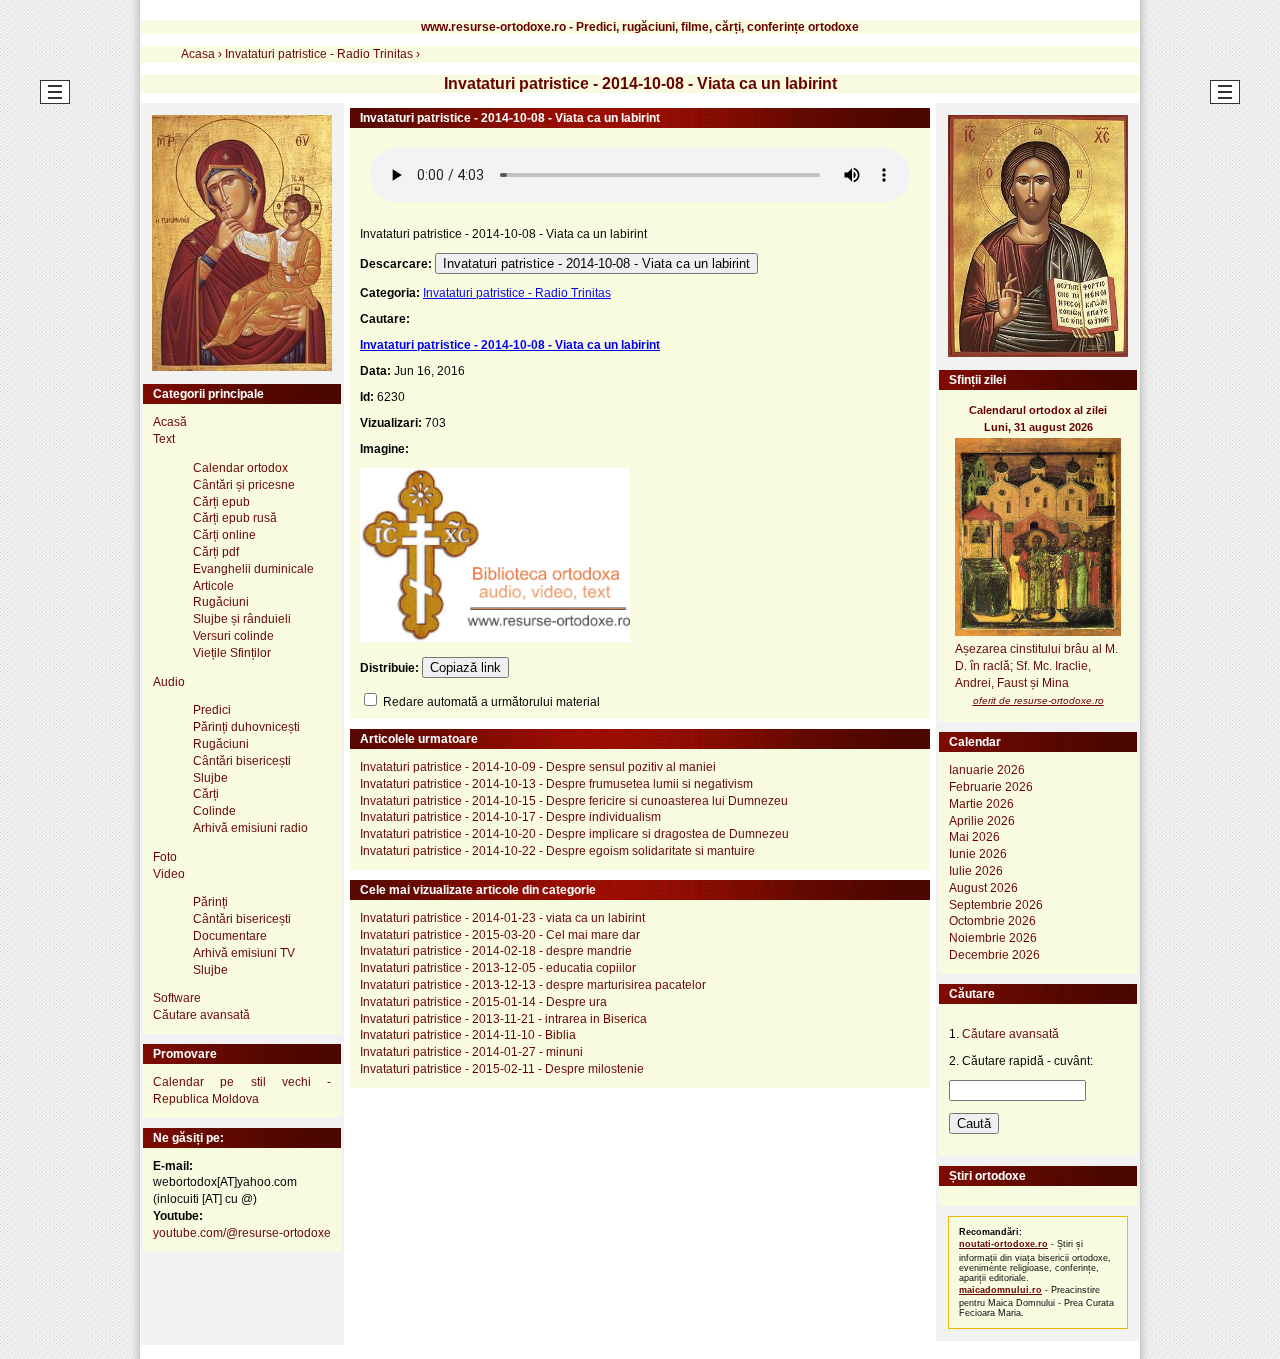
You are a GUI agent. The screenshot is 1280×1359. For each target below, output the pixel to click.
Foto (165, 857)
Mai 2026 (974, 837)
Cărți (206, 794)
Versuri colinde (233, 636)
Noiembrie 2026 (993, 938)
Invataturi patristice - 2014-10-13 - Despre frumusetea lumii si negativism (556, 784)
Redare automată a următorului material (490, 702)
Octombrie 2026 (992, 921)
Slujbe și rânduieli (242, 619)
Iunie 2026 (978, 854)
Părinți (210, 902)
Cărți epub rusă (235, 518)
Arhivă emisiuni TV (244, 953)
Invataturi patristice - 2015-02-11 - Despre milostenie (502, 1069)
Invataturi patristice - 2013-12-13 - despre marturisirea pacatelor (533, 985)
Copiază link (465, 667)
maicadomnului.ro (1000, 1290)
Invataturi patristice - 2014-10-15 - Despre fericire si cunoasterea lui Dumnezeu (574, 801)
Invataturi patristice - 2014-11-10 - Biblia (468, 1035)
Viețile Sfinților (232, 653)
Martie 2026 (981, 804)
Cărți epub (221, 502)
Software (177, 998)
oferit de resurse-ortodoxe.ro (1038, 700)
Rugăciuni (221, 602)
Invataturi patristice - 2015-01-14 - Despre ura (483, 1002)
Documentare (230, 936)
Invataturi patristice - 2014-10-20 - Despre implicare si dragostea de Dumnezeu (574, 834)
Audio (169, 682)
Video (169, 874)
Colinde (214, 811)
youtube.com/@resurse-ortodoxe (242, 1233)
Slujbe (210, 778)
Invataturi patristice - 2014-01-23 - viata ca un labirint (502, 918)
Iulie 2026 (976, 871)
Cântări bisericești (242, 761)
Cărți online (224, 535)
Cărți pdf (216, 552)
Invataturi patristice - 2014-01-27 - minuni (471, 1052)
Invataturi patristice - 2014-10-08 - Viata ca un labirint (596, 263)
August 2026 (983, 888)
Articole (213, 586)
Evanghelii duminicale (253, 569)
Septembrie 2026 (996, 905)
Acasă (170, 422)
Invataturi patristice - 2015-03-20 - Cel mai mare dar (500, 935)
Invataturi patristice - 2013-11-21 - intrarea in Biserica (503, 1019)
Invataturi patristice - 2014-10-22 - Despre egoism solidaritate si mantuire (557, 851)
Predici (212, 710)
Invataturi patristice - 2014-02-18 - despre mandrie (496, 951)
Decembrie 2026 (994, 955)
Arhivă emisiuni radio (250, 828)
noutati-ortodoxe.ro (1003, 1244)
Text (164, 439)
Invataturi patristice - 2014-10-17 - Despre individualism (510, 817)
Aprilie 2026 (982, 821)
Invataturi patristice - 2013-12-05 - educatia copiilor (498, 968)
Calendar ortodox (240, 468)
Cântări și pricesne (244, 485)
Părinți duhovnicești (246, 727)
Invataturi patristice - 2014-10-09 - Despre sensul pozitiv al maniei (538, 767)
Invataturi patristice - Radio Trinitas (517, 293)
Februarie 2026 (991, 787)
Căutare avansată (201, 1015)
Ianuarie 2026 (987, 770)
